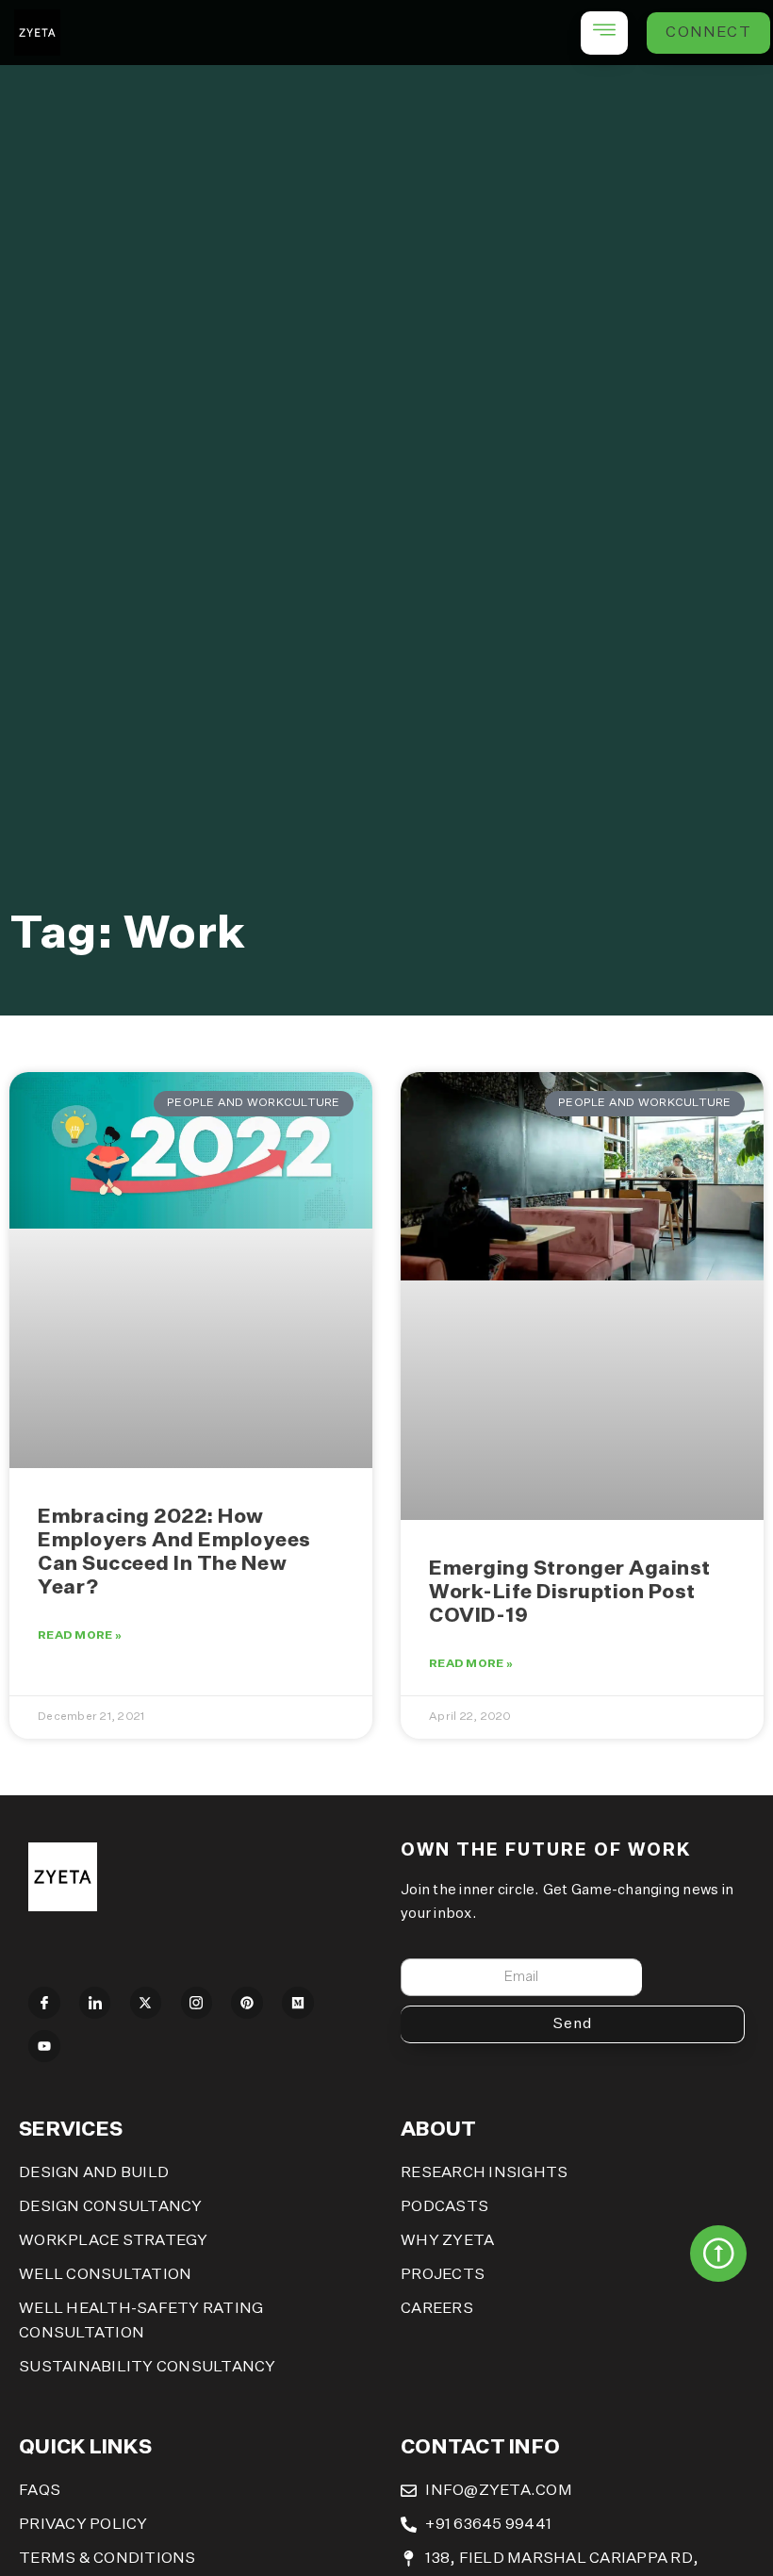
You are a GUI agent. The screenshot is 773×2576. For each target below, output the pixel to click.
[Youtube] (44, 2046)
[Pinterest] (247, 2003)
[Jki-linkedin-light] (95, 2003)
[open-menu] (604, 33)
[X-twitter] (146, 2003)
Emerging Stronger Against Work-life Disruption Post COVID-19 (570, 1593)
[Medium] (298, 2003)
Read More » (80, 1636)
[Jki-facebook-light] (44, 2003)
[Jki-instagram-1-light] (197, 2003)
